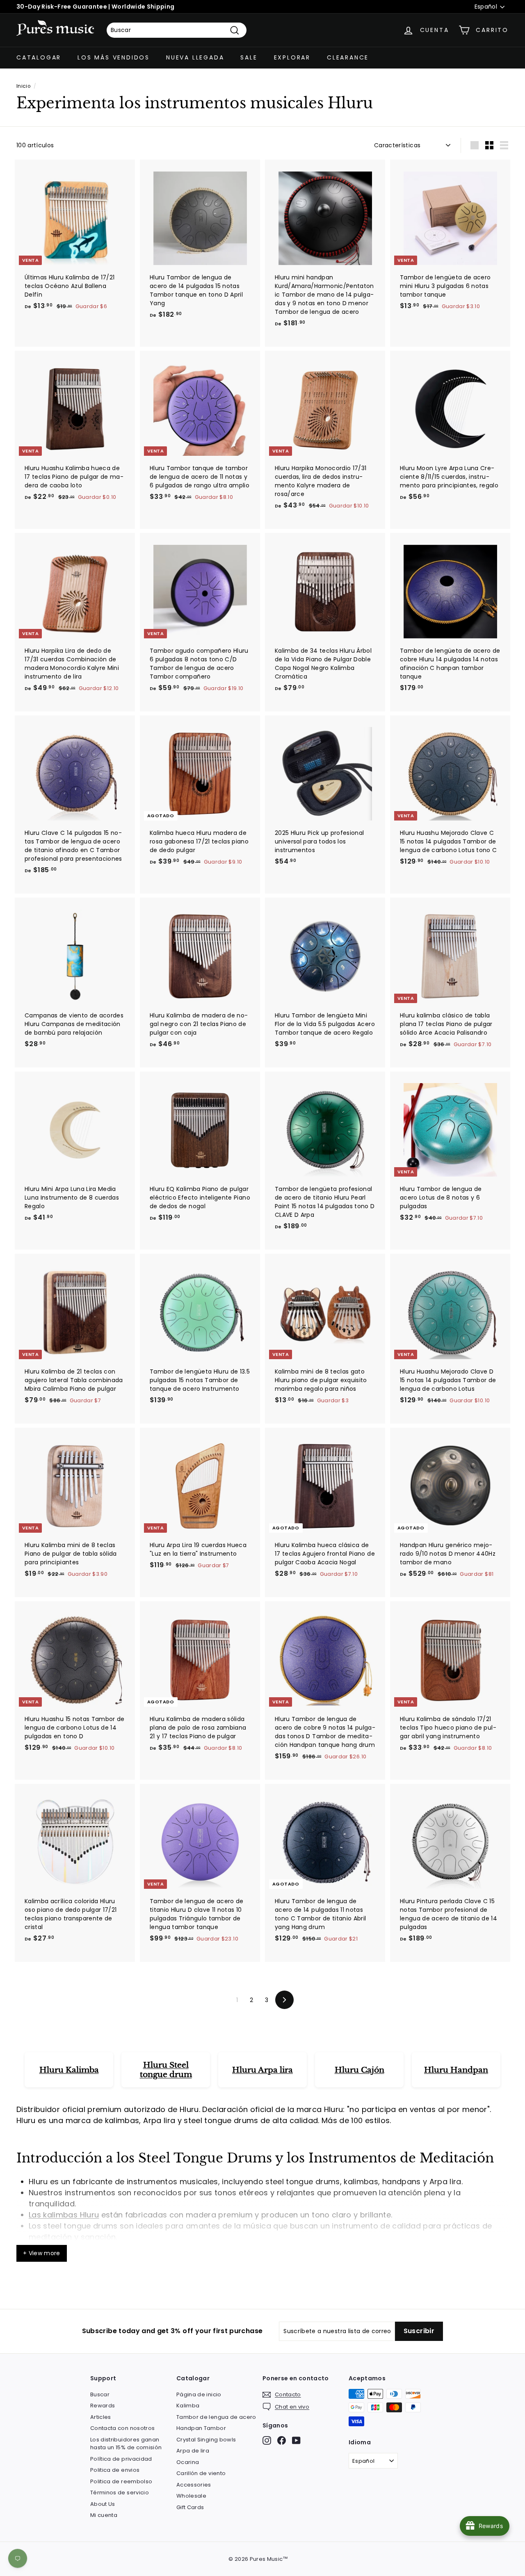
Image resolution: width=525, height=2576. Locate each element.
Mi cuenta (104, 2515)
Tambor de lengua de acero (216, 2417)
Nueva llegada (195, 57)
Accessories (194, 2485)
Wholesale (191, 2496)
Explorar (292, 57)
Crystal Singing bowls (206, 2440)
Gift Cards (190, 2507)
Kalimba (188, 2406)
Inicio (23, 86)
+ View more (42, 2253)
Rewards (103, 2406)
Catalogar (39, 57)
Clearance (348, 57)
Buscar (100, 2394)
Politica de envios (115, 2470)
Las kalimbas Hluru (64, 2215)
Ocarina (188, 2462)
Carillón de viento (201, 2473)
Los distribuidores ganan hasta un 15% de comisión (126, 2444)
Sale (249, 57)
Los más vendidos (114, 57)
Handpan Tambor (201, 2428)
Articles (101, 2417)
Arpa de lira (193, 2451)
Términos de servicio (120, 2493)
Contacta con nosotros (122, 2428)
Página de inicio (199, 2394)
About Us (103, 2504)
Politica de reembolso (121, 2481)
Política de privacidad (121, 2459)
